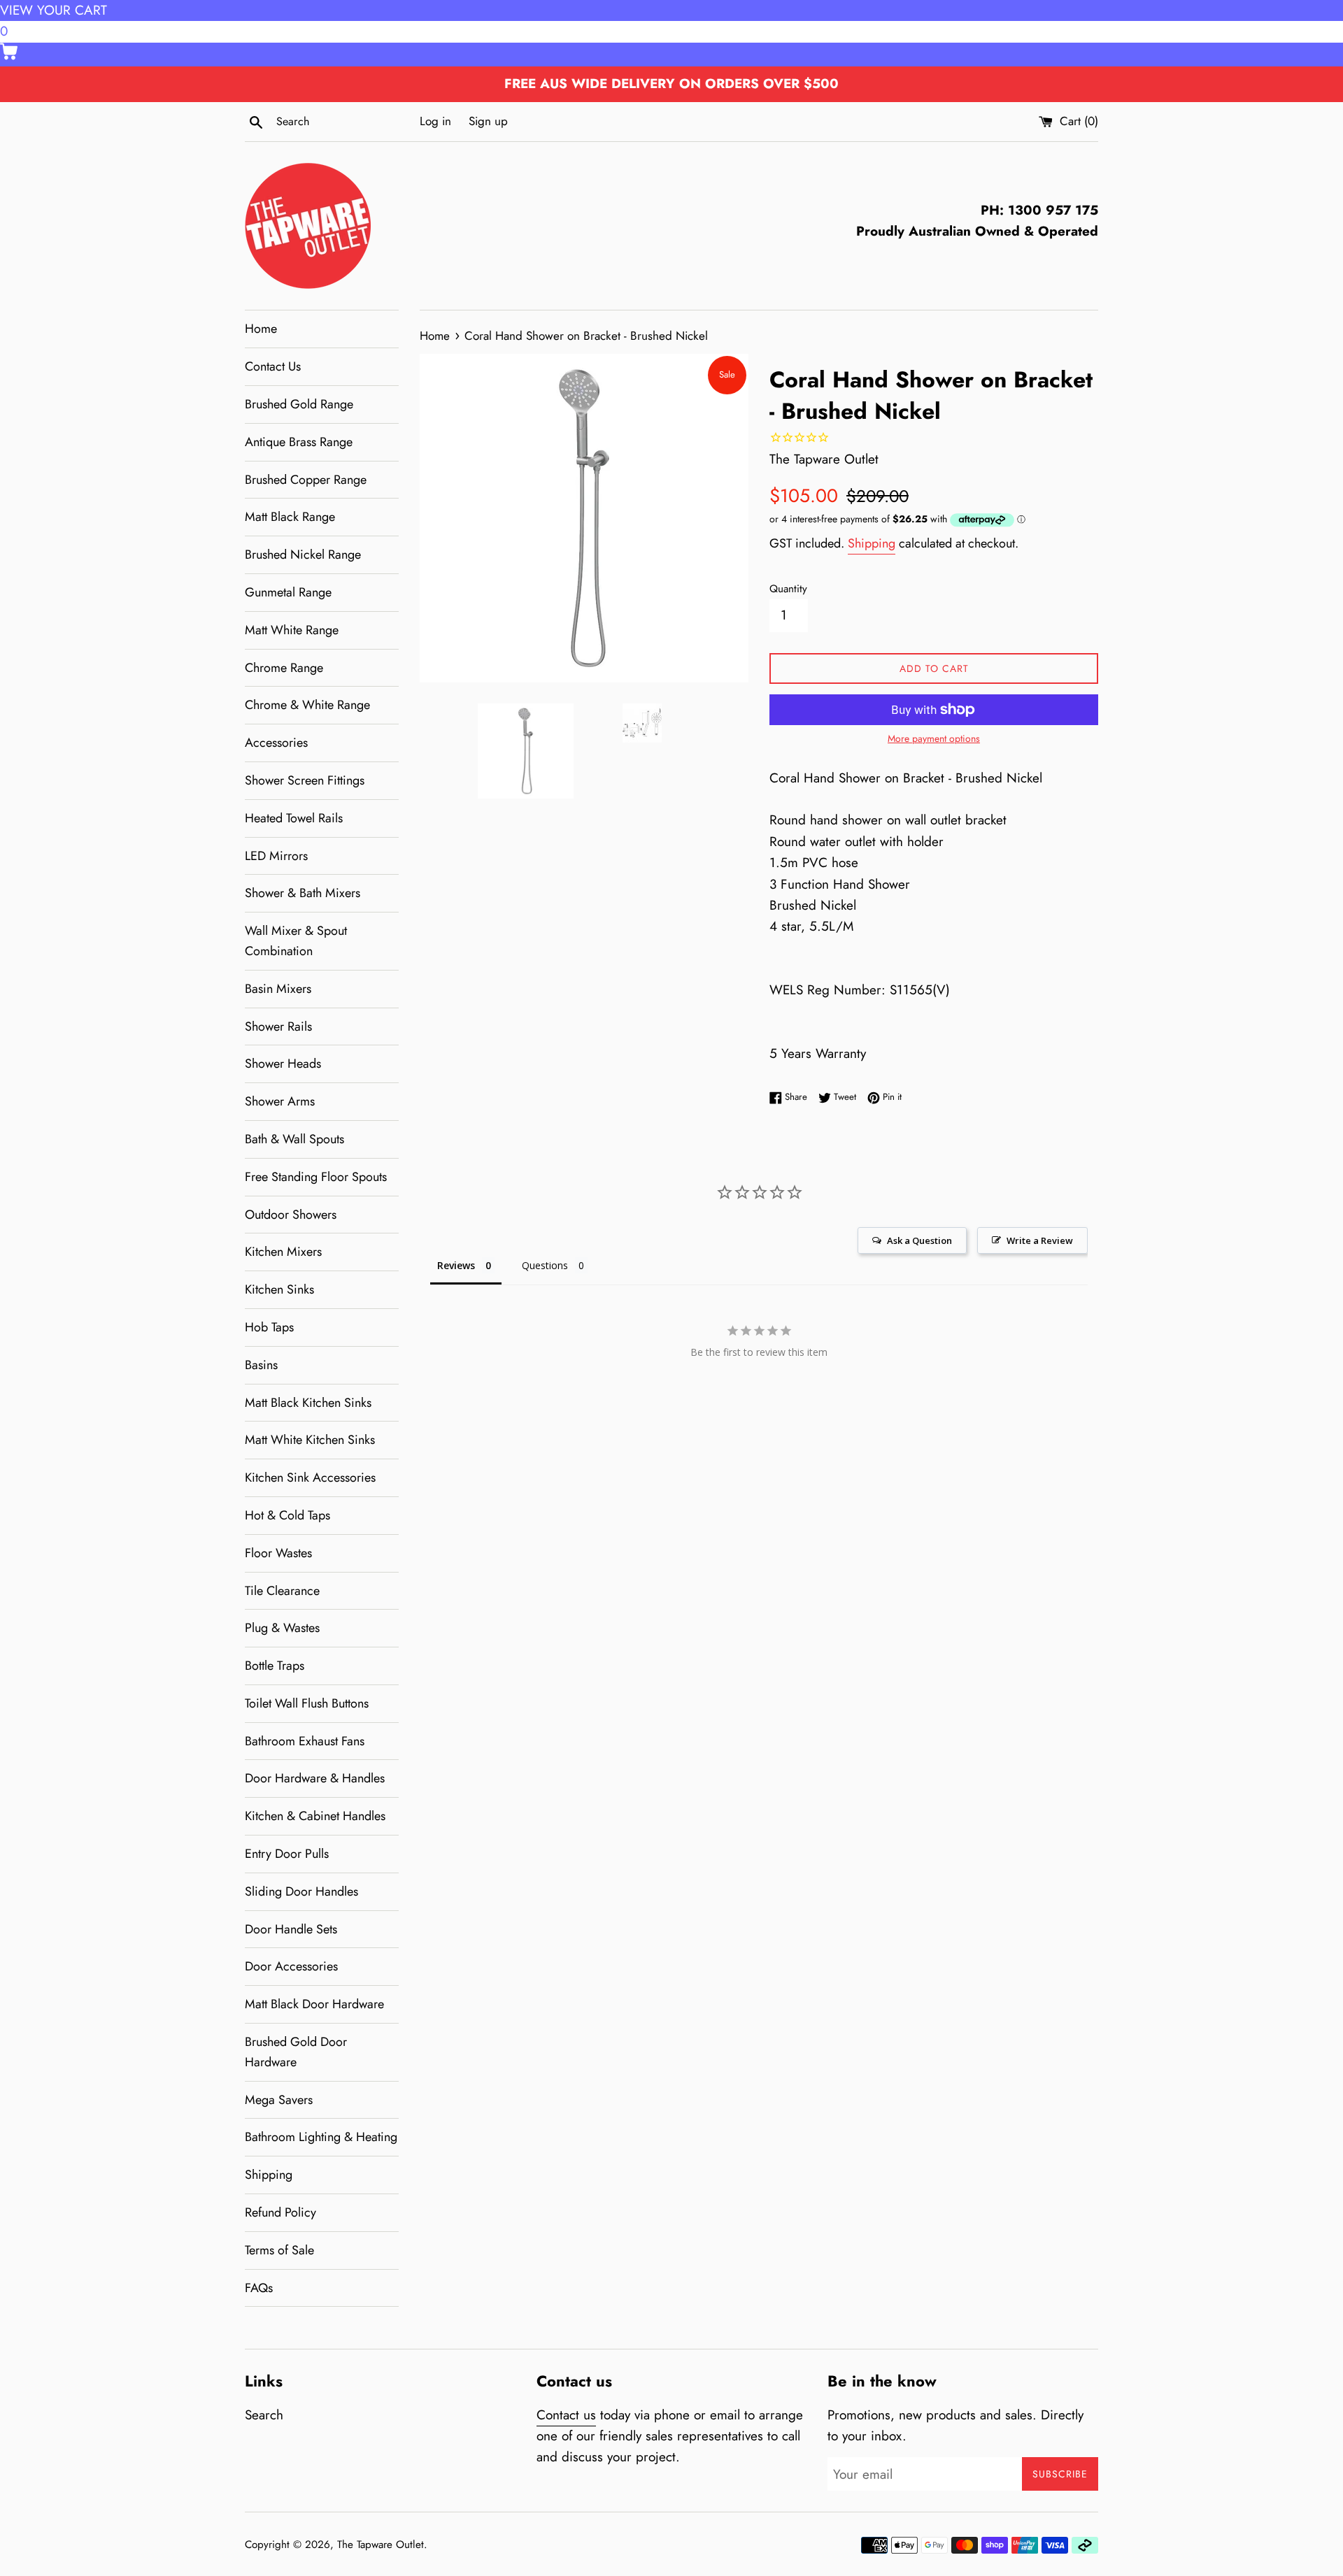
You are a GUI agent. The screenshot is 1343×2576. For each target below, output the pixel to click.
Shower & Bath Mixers (303, 893)
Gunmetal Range (288, 592)
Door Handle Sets (291, 1929)
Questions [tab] (545, 1265)
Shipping (269, 2175)
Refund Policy (280, 2212)
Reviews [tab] (456, 1265)
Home (261, 329)
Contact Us (273, 366)
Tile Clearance (282, 1591)
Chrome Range (284, 668)
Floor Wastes (278, 1553)
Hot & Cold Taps (287, 1515)
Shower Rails (278, 1026)
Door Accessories (291, 1966)
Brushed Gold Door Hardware (296, 2052)
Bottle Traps (275, 1666)
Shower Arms (280, 1101)
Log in (435, 121)
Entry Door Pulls (287, 1854)
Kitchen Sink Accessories (310, 1477)
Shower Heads (283, 1064)
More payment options (934, 738)
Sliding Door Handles (301, 1891)
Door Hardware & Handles (315, 1778)
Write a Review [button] (1040, 1240)
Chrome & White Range (307, 705)
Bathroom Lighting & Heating (321, 2137)
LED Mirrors (276, 856)
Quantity (788, 589)
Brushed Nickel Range (303, 554)
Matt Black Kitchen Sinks (308, 1403)
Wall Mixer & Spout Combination (296, 941)
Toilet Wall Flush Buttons (307, 1703)
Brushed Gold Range (299, 404)
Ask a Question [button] (919, 1240)
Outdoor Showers (291, 1215)
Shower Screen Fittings (305, 780)
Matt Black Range (290, 517)
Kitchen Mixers (283, 1252)
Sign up (488, 121)
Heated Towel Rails (294, 818)
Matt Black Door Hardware (314, 2004)
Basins (261, 1365)
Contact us (566, 2415)
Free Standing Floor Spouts (316, 1177)
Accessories (276, 743)
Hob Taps (269, 1327)
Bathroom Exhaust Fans (305, 1741)
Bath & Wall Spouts (294, 1139)
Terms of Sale (279, 2250)
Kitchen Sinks (279, 1289)
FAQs (259, 2288)
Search (264, 2415)
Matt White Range (292, 630)
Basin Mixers (278, 989)
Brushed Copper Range (306, 480)
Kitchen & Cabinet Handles (315, 1816)
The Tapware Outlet (381, 2545)
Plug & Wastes (282, 1628)
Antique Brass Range (299, 442)
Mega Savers (279, 2100)
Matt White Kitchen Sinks (310, 1440)
